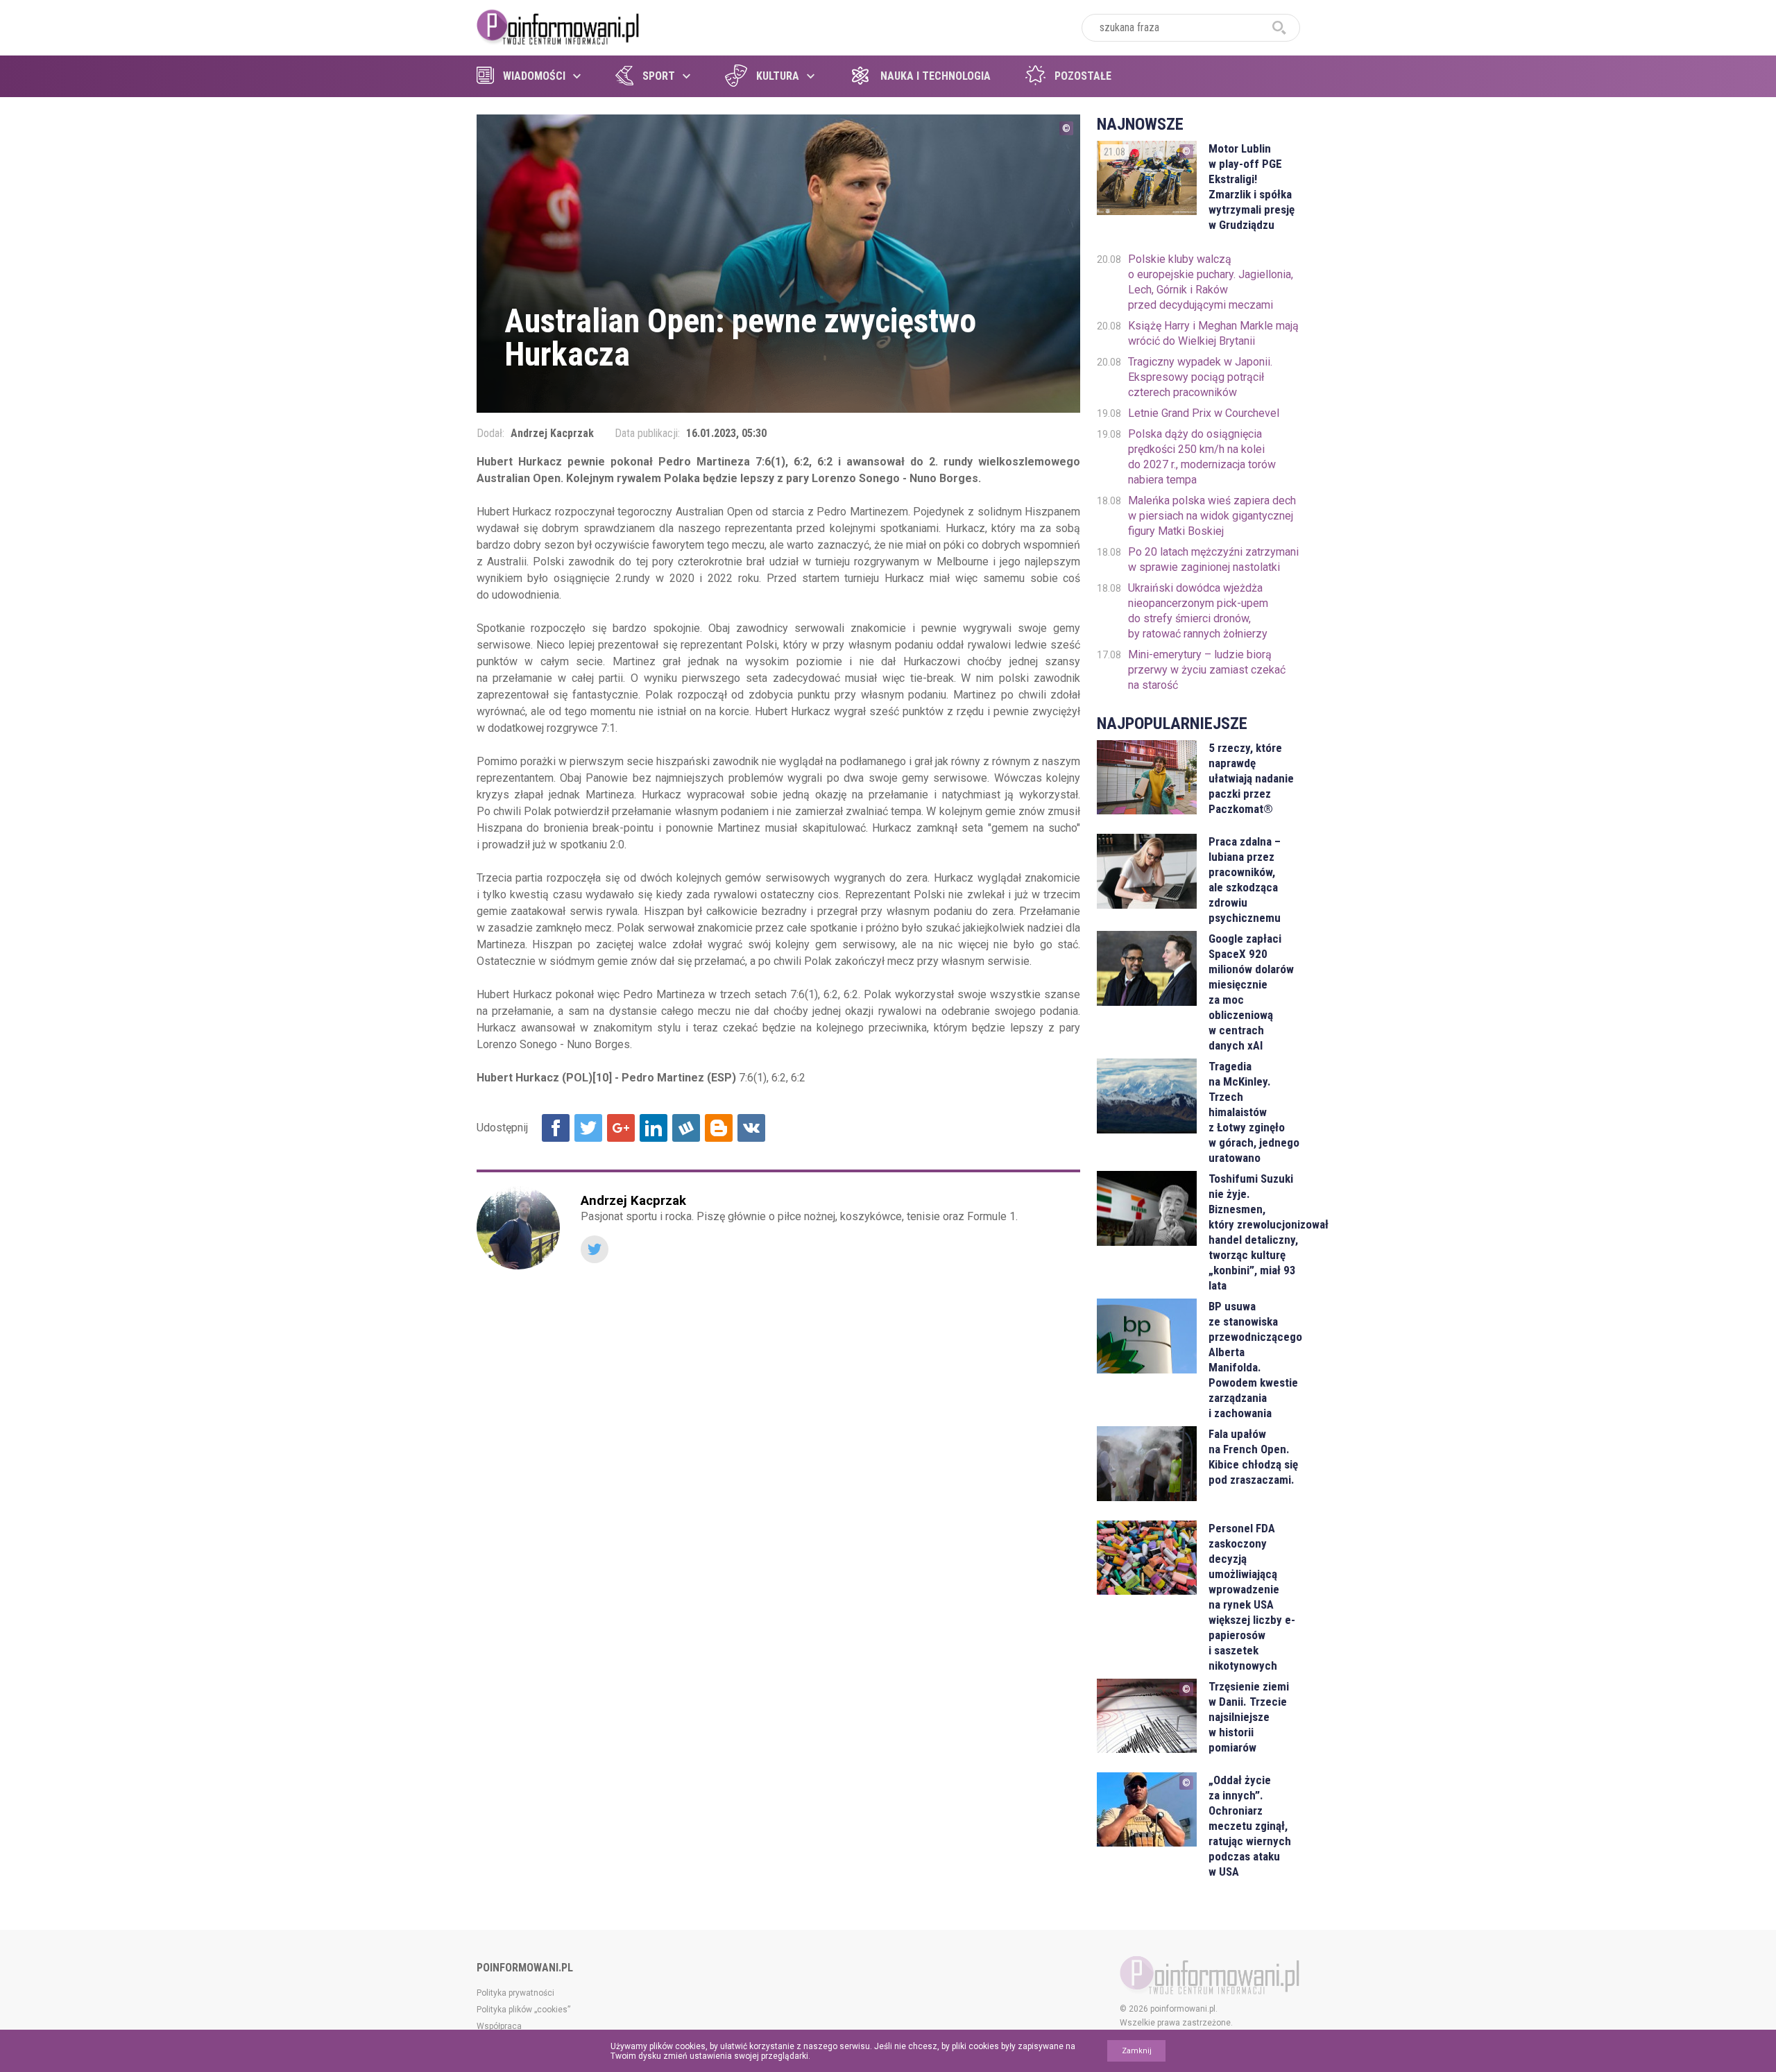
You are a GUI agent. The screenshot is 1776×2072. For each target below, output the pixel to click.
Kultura (778, 76)
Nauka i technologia (936, 76)
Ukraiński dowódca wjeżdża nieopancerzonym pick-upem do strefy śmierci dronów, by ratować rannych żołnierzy (1198, 611)
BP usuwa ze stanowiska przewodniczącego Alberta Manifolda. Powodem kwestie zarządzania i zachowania (1254, 1360)
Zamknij (1137, 2051)
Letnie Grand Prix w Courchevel (1204, 413)
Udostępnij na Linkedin (654, 1128)
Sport (659, 76)
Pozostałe (1083, 76)
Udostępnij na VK (751, 1128)
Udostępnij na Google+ (621, 1128)
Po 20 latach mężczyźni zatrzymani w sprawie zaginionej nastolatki (1213, 559)
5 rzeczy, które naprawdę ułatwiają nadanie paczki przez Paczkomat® (1251, 778)
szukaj (1279, 28)
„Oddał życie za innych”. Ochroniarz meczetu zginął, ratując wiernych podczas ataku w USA (1250, 1826)
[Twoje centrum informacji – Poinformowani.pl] (558, 26)
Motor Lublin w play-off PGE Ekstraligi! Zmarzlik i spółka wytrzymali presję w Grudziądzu (1252, 187)
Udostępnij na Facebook (556, 1128)
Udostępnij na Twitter (588, 1128)
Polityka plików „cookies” (523, 2010)
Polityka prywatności (515, 1993)
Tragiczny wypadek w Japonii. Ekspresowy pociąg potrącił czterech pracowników (1200, 377)
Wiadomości (534, 76)
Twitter (595, 1249)
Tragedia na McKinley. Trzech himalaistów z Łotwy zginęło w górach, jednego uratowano (1254, 1112)
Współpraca (499, 2026)
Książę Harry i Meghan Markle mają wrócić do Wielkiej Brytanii (1213, 333)
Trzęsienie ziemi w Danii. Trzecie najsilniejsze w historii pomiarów (1249, 1717)
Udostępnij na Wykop (686, 1128)
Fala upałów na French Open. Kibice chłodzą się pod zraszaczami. (1253, 1457)
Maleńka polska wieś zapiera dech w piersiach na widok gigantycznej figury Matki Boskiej (1212, 516)
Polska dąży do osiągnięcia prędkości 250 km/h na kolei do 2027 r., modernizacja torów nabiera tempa (1202, 457)
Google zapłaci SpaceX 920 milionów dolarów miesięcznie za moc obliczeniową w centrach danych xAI (1251, 992)
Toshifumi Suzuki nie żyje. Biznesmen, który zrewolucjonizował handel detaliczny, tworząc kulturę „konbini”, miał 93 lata (1254, 1232)
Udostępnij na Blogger (719, 1128)
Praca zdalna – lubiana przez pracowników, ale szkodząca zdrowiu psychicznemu (1245, 880)
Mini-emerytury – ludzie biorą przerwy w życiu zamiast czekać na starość (1207, 670)
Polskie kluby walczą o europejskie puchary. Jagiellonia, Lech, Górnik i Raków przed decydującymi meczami (1211, 282)
